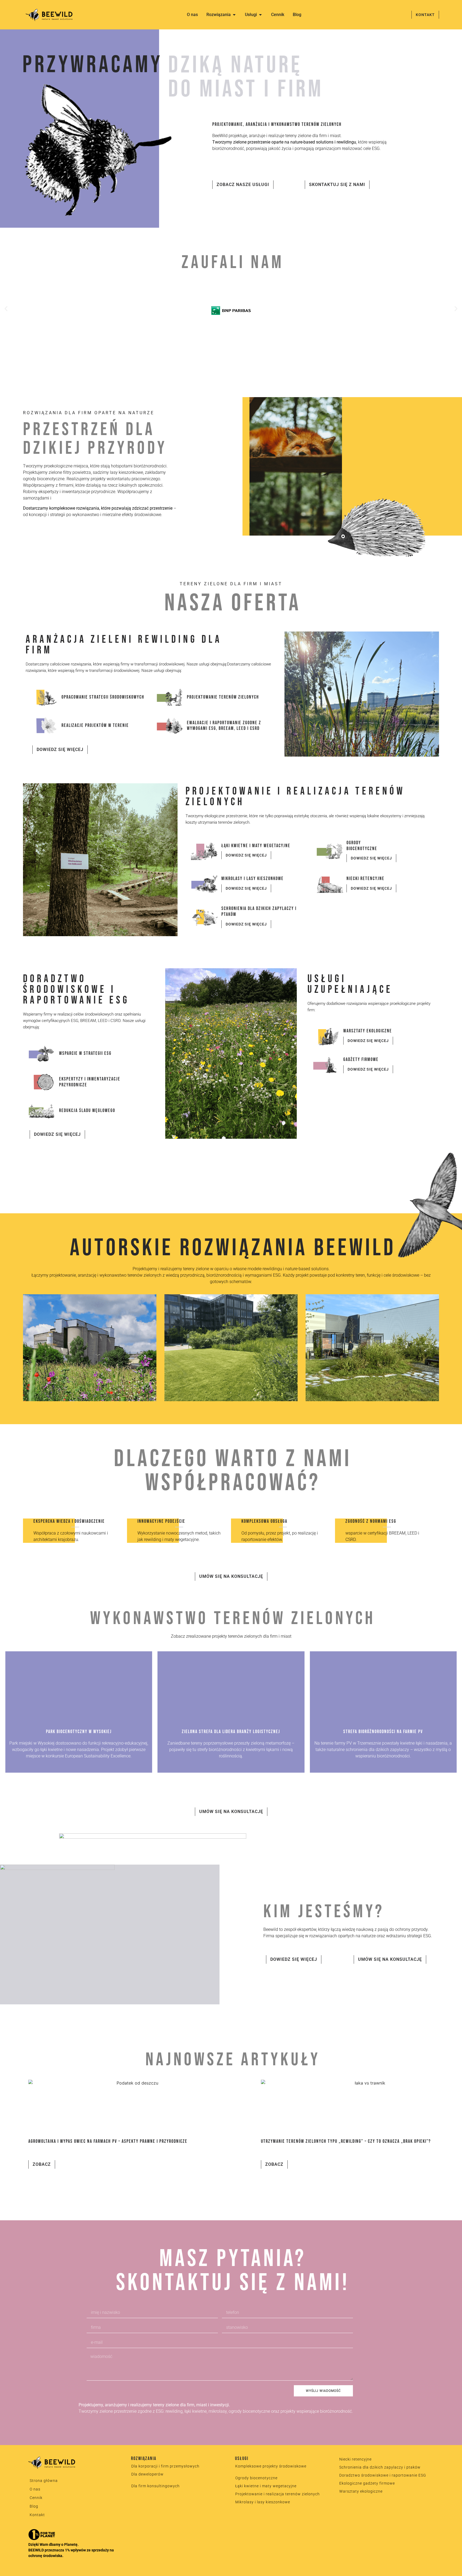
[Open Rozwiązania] (234, 15)
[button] (6, 309)
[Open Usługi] (260, 15)
